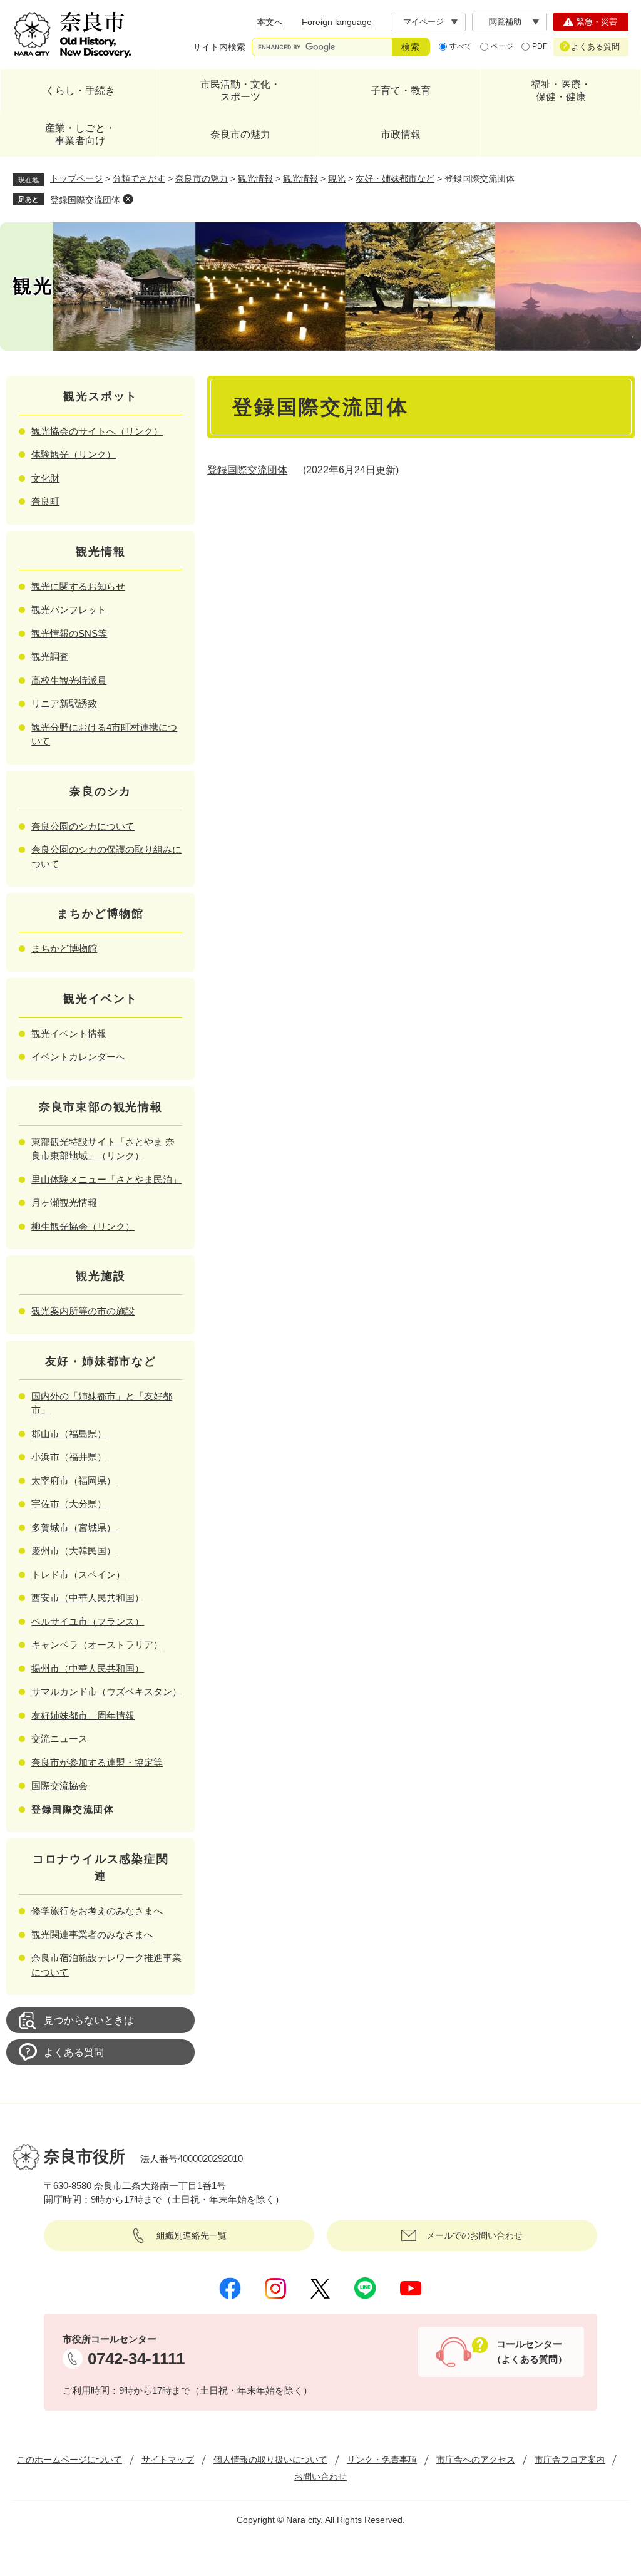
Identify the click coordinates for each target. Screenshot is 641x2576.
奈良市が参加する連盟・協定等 (97, 1762)
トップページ (76, 178)
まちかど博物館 (64, 948)
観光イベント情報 (69, 1033)
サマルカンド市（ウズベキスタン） (106, 1692)
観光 (337, 178)
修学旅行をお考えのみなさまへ (97, 1911)
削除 (128, 199)
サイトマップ (168, 2460)
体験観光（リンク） (74, 454)
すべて (461, 46)
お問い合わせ (320, 2476)
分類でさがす (139, 178)
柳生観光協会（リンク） (83, 1226)
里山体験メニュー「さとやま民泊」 (106, 1179)
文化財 (45, 478)
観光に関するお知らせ (78, 586)
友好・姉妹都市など (395, 178)
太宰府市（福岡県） (74, 1481)
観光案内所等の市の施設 (83, 1311)
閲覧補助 (505, 22)
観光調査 (50, 657)
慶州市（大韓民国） (74, 1551)
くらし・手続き (80, 90)
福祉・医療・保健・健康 (561, 90)
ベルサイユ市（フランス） (88, 1621)
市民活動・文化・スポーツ (240, 90)
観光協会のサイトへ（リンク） (97, 431)
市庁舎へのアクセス (476, 2460)
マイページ (423, 22)
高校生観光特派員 (69, 680)
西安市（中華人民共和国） (88, 1598)
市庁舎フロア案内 (570, 2460)
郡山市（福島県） (69, 1434)
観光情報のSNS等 (69, 633)
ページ (502, 46)
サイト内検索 (219, 47)
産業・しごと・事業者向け (80, 134)
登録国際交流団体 (85, 200)
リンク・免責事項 (382, 2460)
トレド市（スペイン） (78, 1574)
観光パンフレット (69, 610)
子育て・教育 (401, 90)
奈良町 (45, 501)
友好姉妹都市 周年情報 (83, 1715)
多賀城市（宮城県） (74, 1528)
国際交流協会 (59, 1785)
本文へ (270, 22)
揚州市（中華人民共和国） (88, 1668)
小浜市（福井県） (69, 1457)
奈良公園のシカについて (83, 826)
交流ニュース (59, 1739)
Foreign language (337, 22)
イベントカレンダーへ (78, 1057)
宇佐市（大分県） (69, 1504)
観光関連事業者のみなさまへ (92, 1935)
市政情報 (401, 134)
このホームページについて (69, 2460)
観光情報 (255, 178)
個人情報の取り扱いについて (270, 2460)
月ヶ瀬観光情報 (64, 1203)
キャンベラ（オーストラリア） (97, 1645)
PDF (540, 46)
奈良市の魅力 (240, 134)
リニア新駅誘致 (64, 703)
